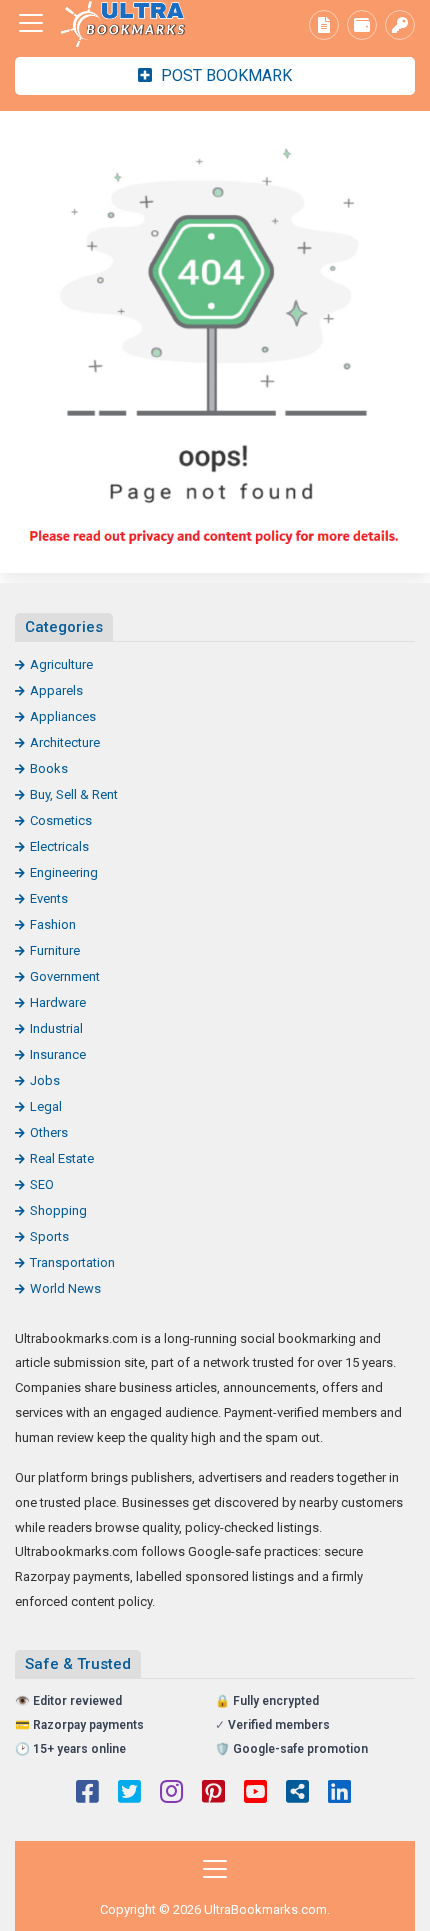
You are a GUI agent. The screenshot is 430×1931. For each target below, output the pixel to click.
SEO (42, 1184)
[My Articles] (324, 25)
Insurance (58, 1054)
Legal (46, 1106)
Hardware (58, 1002)
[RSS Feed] (297, 1794)
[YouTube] (255, 1794)
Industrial (56, 1028)
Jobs (45, 1080)
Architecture (65, 742)
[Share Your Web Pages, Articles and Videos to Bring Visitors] (125, 23)
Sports (49, 1236)
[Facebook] (87, 1794)
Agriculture (61, 664)
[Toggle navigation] (31, 23)
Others (49, 1132)
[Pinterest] (213, 1794)
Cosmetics (61, 820)
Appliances (63, 716)
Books (49, 768)
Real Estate (62, 1158)
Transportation (72, 1262)
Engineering (64, 872)
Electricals (59, 846)
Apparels (56, 690)
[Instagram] (171, 1794)
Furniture (55, 950)
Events (49, 898)
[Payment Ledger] (362, 25)
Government (65, 976)
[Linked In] (339, 1794)
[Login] (400, 25)
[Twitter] (129, 1794)
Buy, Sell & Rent (74, 794)
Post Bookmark (224, 75)
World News (65, 1288)
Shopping (58, 1210)
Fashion (53, 924)
